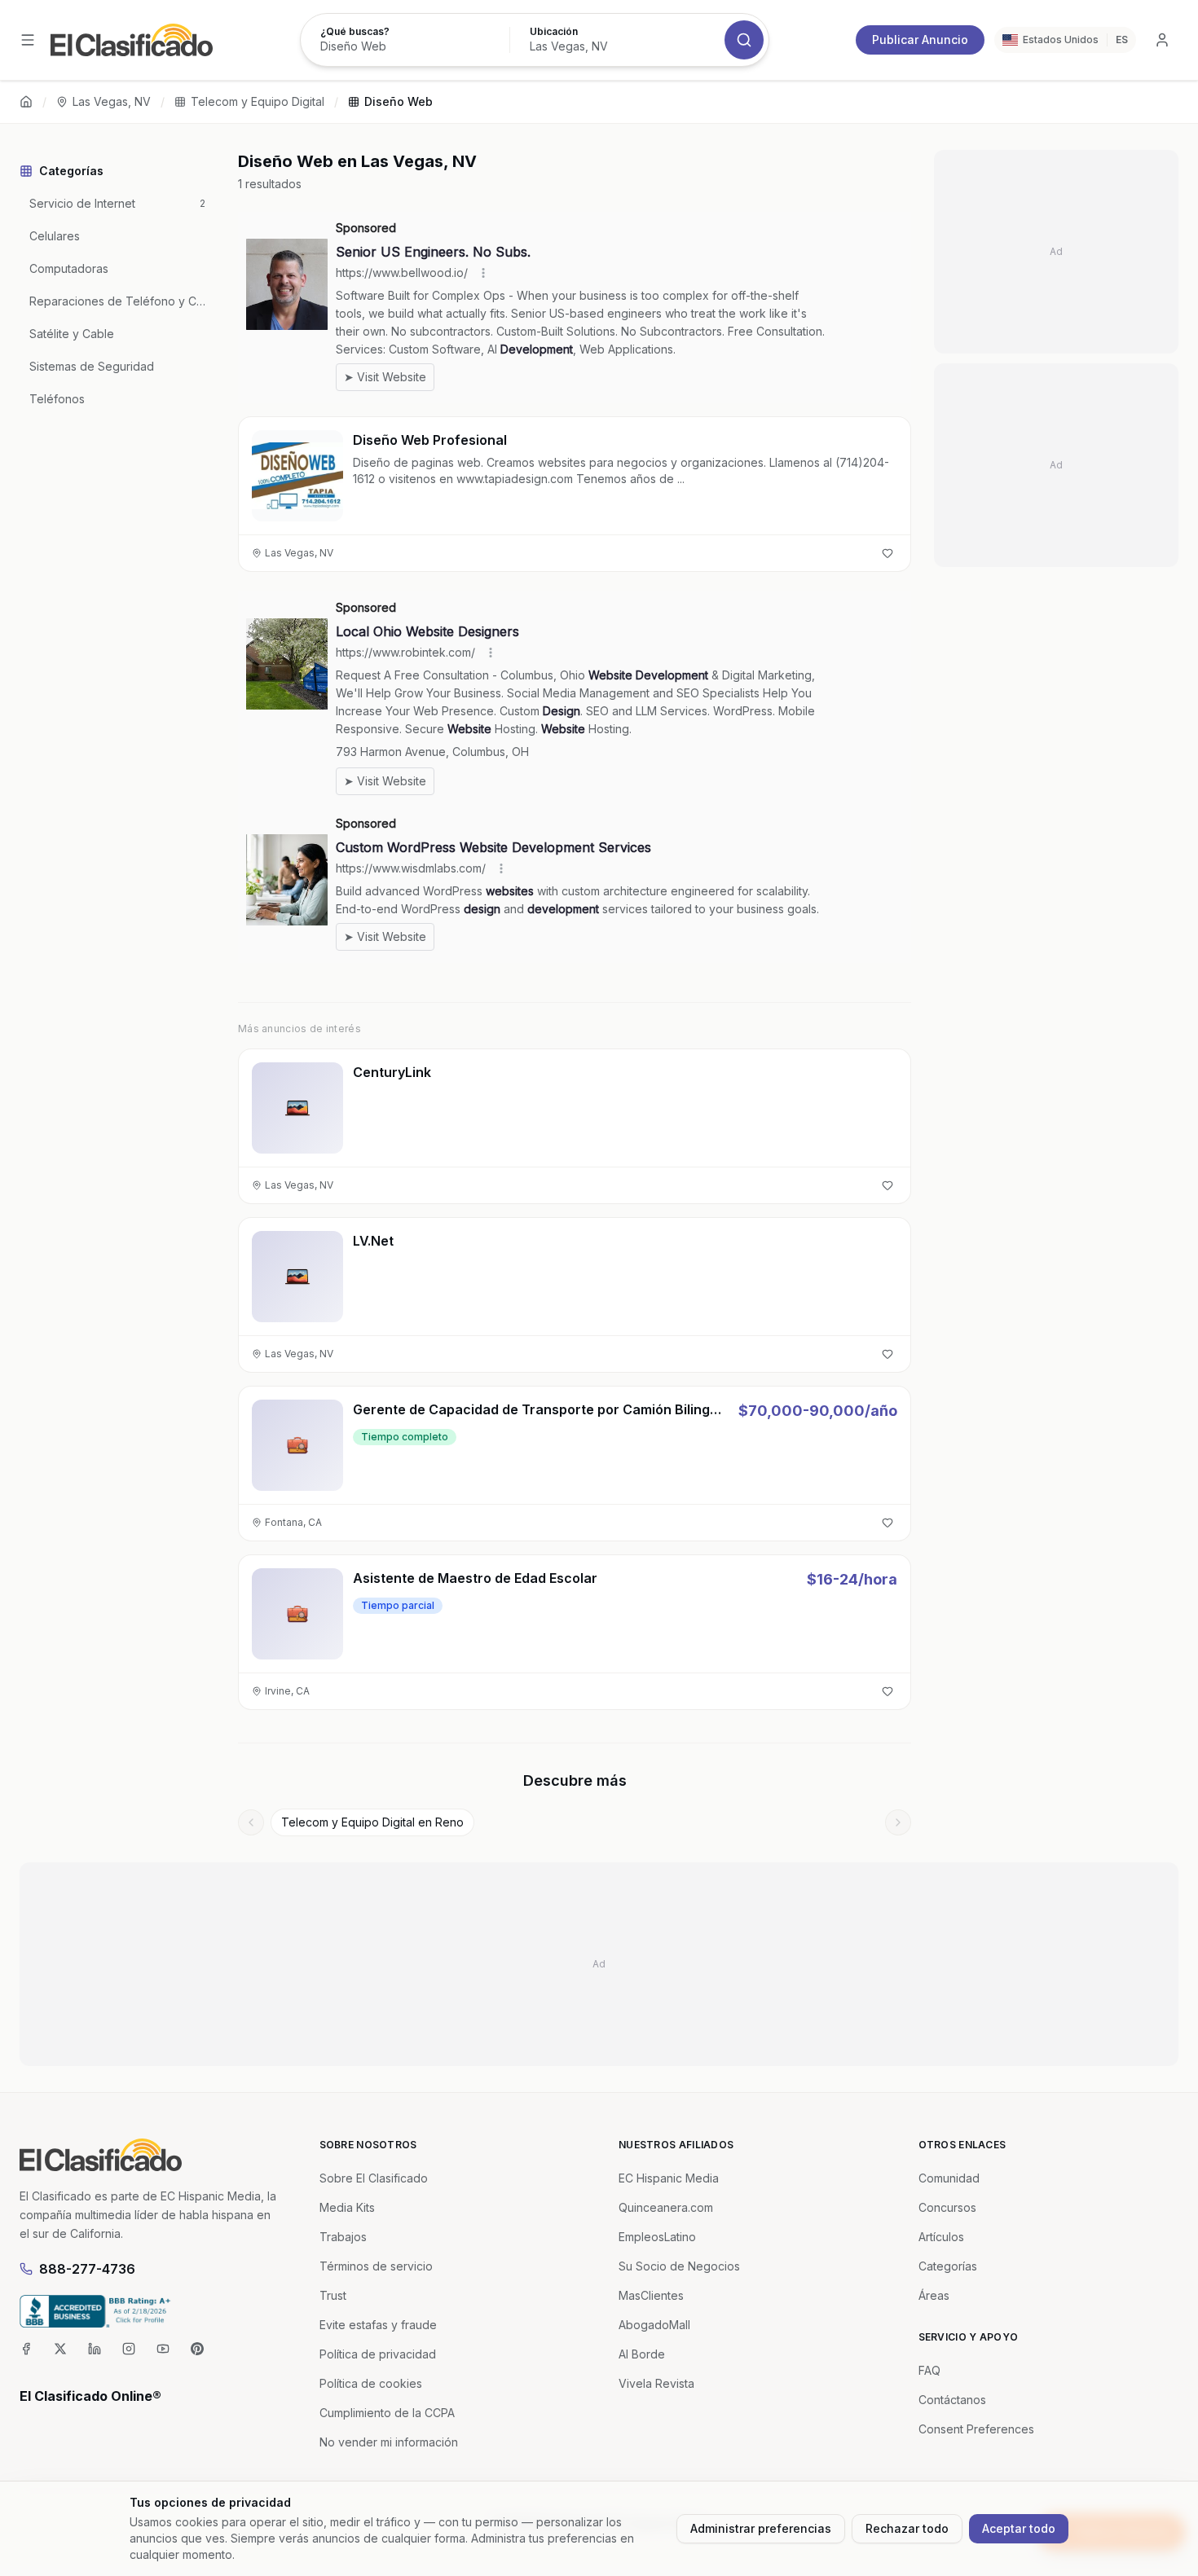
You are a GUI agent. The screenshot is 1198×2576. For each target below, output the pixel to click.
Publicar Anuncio (920, 40)
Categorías (948, 2266)
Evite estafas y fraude (378, 2325)
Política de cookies (371, 2383)
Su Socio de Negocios (679, 2266)
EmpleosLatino (657, 2237)
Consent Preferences (976, 2429)
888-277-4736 (87, 2269)
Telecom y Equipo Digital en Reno (372, 1822)
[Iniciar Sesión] (1162, 40)
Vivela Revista (656, 2383)
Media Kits (347, 2207)
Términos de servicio (376, 2266)
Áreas (934, 2295)
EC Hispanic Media (669, 2178)
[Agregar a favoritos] (887, 553)
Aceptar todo (1019, 2528)
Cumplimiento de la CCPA (387, 2413)
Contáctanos (952, 2400)
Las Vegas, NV (112, 101)
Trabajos (343, 2237)
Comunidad (949, 2178)
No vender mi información (389, 2442)
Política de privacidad (378, 2354)
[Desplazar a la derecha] (898, 1822)
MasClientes (651, 2295)
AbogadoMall (654, 2325)
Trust (333, 2295)
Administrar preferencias (761, 2528)
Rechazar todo (907, 2528)
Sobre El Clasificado (374, 2178)
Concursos (947, 2207)
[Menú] (28, 40)
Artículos (941, 2237)
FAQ (929, 2370)
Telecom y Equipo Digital (258, 101)
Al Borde (642, 2354)
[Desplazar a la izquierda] (251, 1822)
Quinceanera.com (666, 2207)
